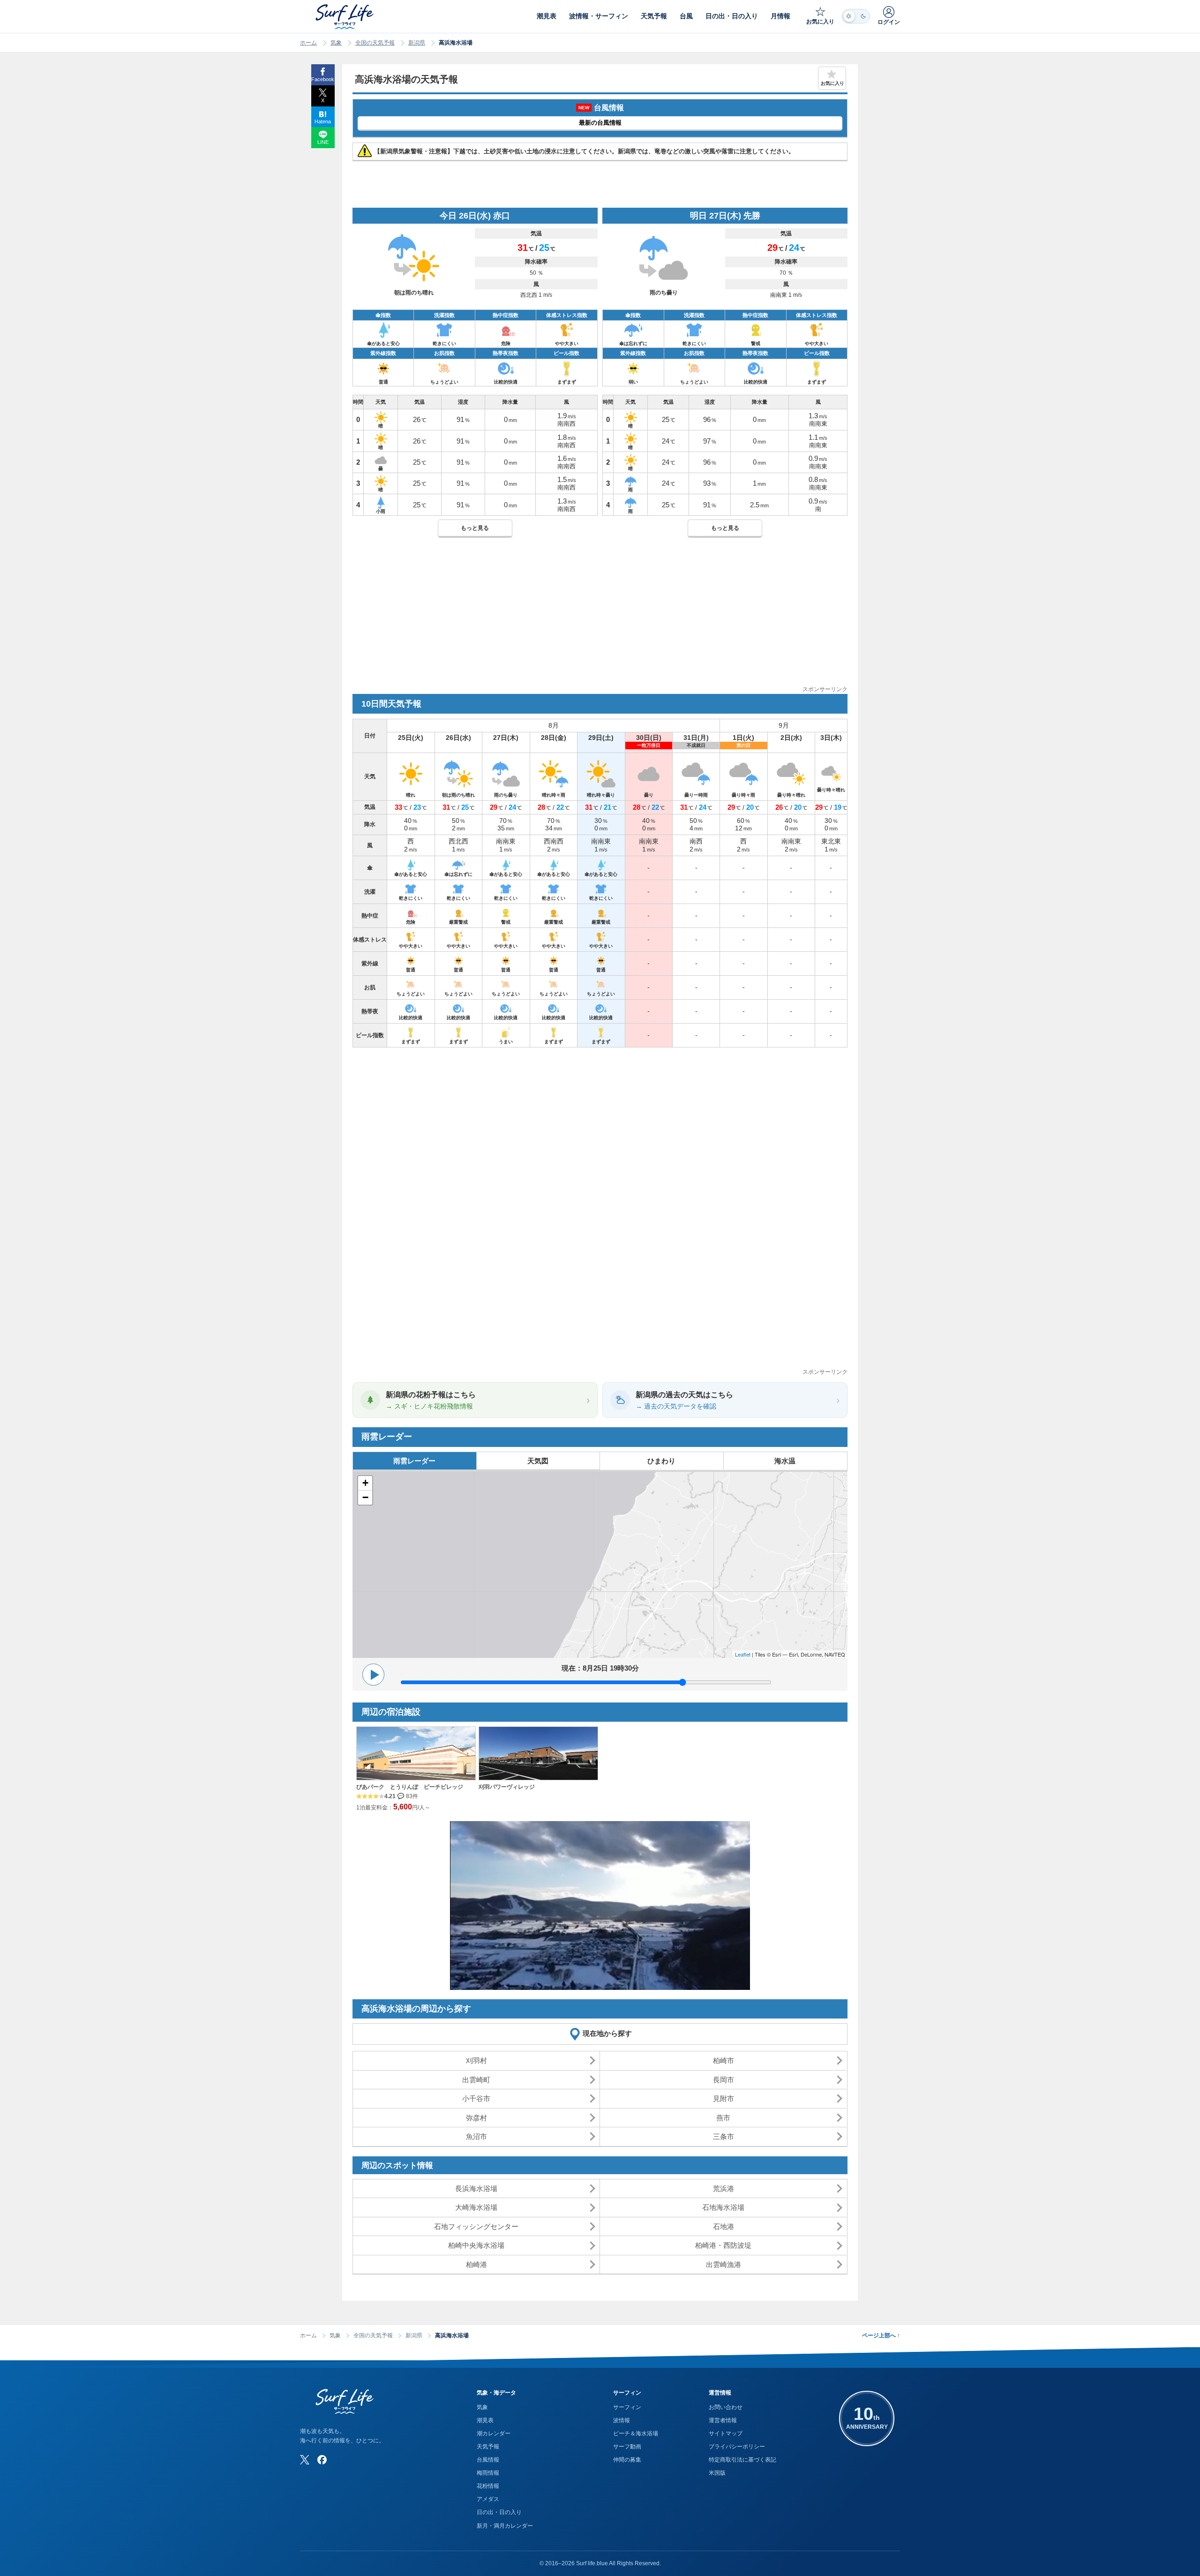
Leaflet (743, 1654)
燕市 (723, 2118)
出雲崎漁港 (724, 2264)
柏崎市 (724, 2060)
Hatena (323, 121)
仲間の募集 (627, 2460)
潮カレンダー (494, 2433)
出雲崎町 (476, 2080)
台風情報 (488, 2460)
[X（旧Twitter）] (305, 2460)
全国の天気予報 (375, 43)
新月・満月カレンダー (505, 2526)
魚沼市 (476, 2136)
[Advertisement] (600, 619)
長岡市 (724, 2080)
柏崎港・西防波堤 (723, 2245)
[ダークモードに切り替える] (856, 16)
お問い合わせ (726, 2407)
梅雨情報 (488, 2473)
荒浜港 (724, 2188)
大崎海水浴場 (476, 2207)
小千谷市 (476, 2098)
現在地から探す (607, 2033)
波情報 (622, 2420)
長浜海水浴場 (476, 2188)
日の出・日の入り (499, 2512)
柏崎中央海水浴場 (476, 2245)
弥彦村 (476, 2118)
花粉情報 (488, 2486)
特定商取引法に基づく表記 (742, 2460)
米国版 (717, 2473)
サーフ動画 (627, 2447)
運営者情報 (723, 2420)
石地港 (724, 2226)
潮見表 (485, 2420)
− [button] (365, 1497)
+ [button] (365, 1483)
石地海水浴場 (723, 2207)
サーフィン (627, 2407)
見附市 (724, 2098)
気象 (336, 43)
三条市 (724, 2136)
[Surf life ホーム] (346, 17)
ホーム (308, 43)
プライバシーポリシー (737, 2447)
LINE (323, 142)
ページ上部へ (881, 2335)
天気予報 (488, 2447)
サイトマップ (726, 2433)
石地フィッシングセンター (476, 2226)
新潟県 (417, 43)
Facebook (323, 79)
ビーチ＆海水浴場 (636, 2433)
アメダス (488, 2499)
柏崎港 (476, 2264)
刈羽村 (476, 2060)
